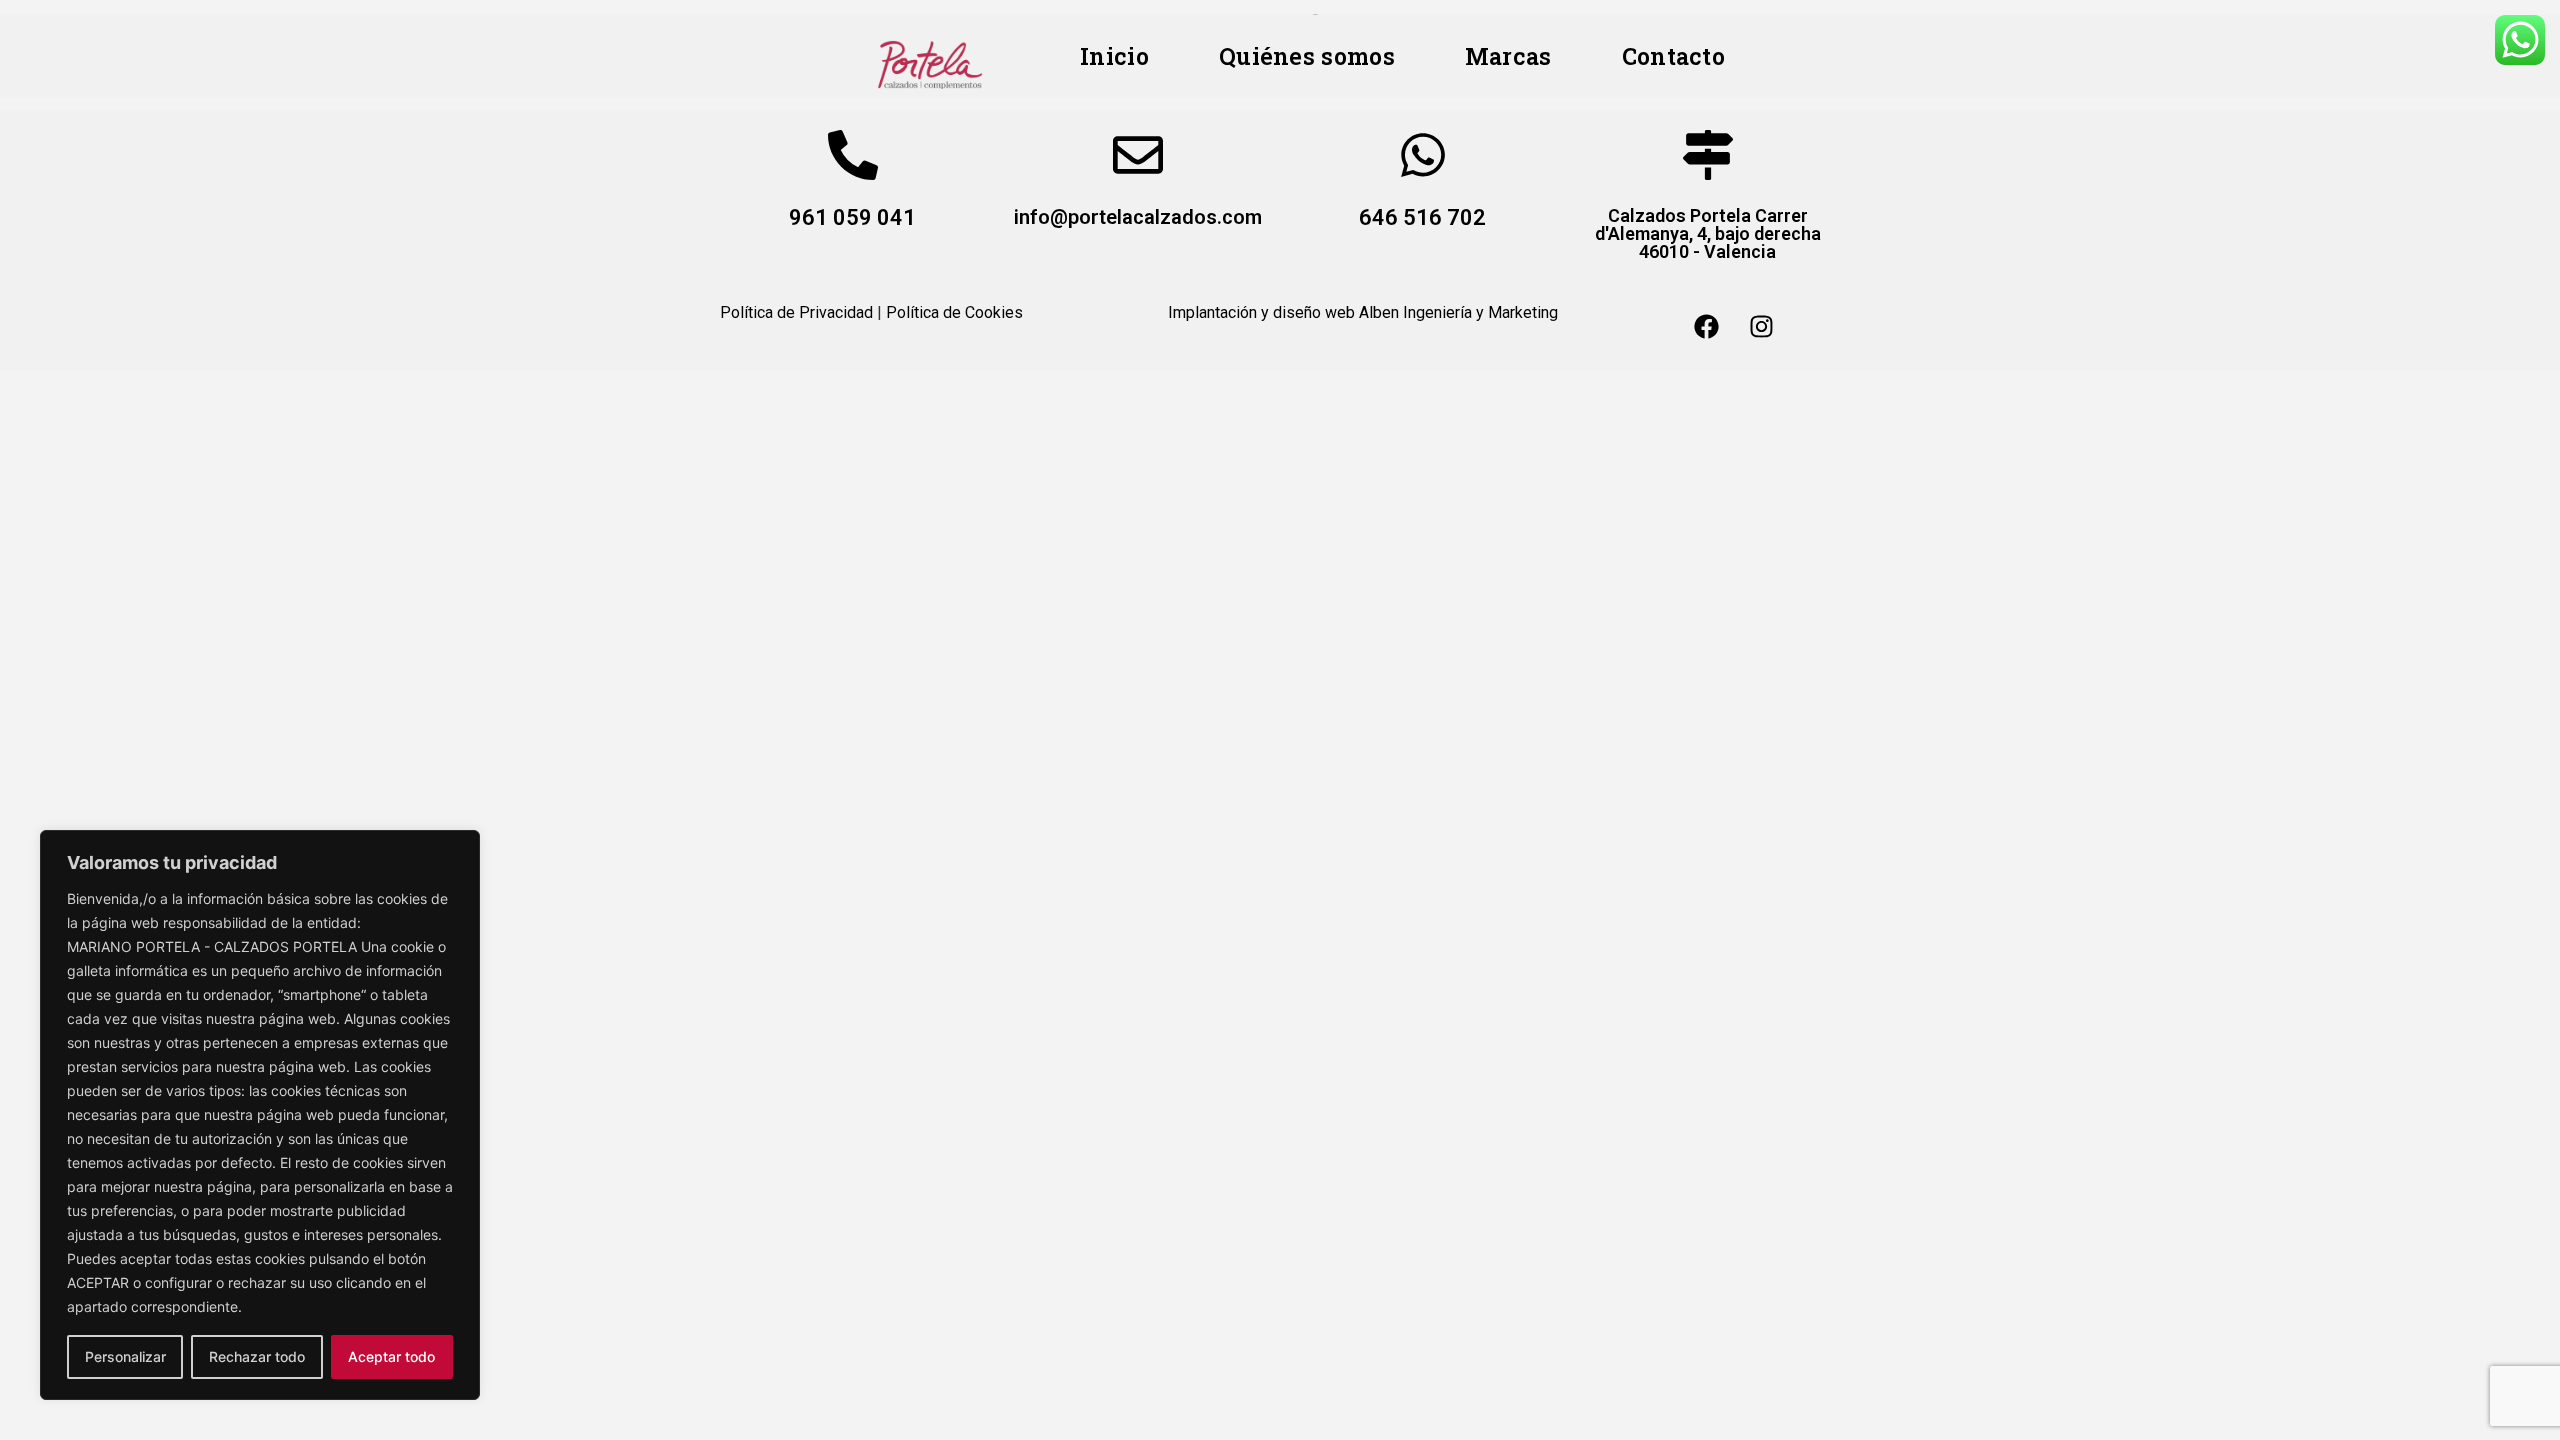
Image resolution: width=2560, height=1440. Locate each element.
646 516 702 (1422, 217)
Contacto (1673, 56)
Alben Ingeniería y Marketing (1458, 312)
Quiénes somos (1307, 56)
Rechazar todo (257, 1356)
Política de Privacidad (796, 312)
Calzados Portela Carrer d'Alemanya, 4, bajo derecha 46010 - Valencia (1708, 233)
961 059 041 (852, 217)
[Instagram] (1762, 326)
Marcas (1508, 56)
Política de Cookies (954, 312)
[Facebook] (1707, 326)
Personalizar (125, 1356)
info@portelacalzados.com (1138, 217)
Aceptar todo (391, 1356)
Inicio (1114, 56)
